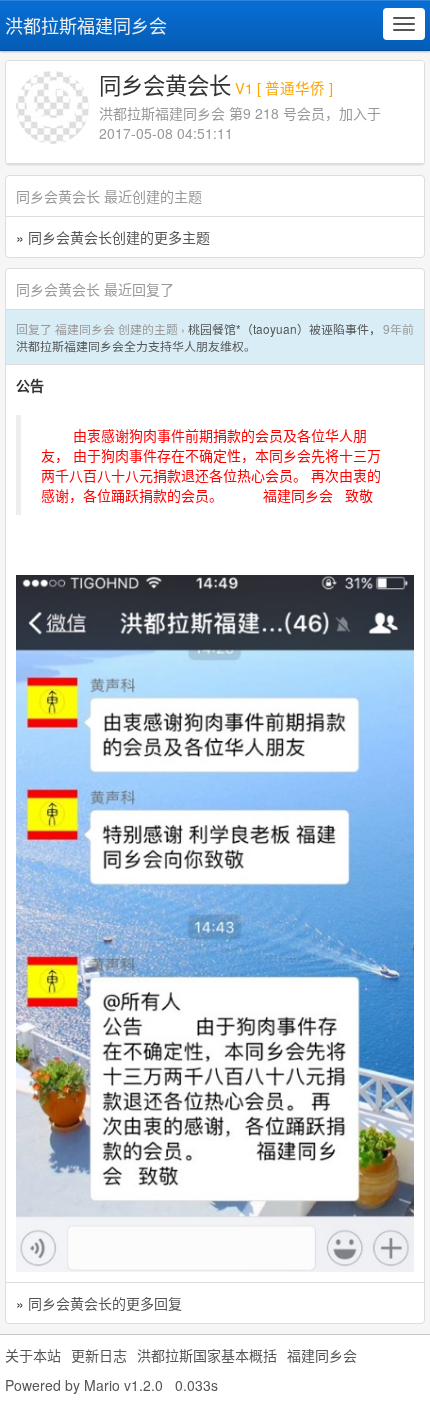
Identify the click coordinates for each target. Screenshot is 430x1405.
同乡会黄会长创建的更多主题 (119, 237)
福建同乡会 (322, 1355)
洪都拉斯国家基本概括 (207, 1355)
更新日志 (99, 1355)
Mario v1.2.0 (123, 1385)
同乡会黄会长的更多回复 (105, 1303)
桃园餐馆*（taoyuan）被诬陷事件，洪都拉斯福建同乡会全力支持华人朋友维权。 (198, 337)
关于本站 (33, 1355)
